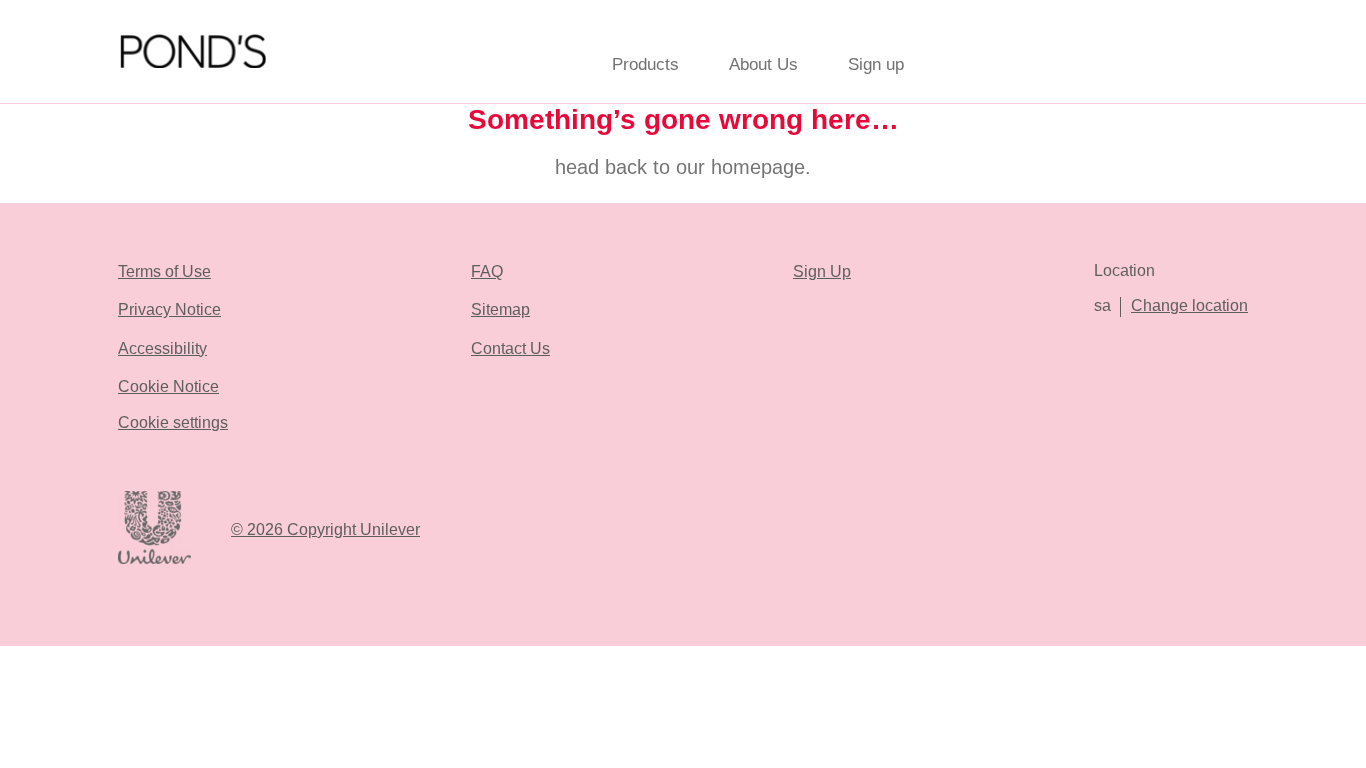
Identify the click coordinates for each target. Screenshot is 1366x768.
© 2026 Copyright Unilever (325, 529)
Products (645, 64)
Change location (1189, 305)
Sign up (876, 64)
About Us (763, 64)
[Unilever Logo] (154, 560)
